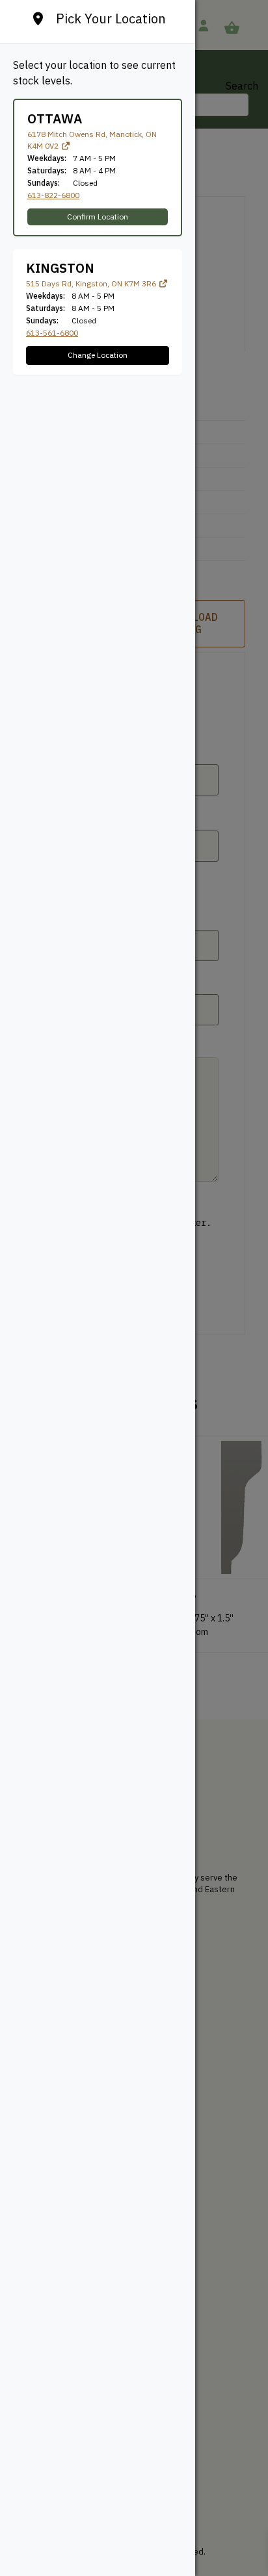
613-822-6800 (53, 195)
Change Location (98, 355)
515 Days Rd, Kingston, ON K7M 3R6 (92, 283)
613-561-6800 (52, 333)
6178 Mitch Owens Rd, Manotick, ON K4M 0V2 (92, 140)
